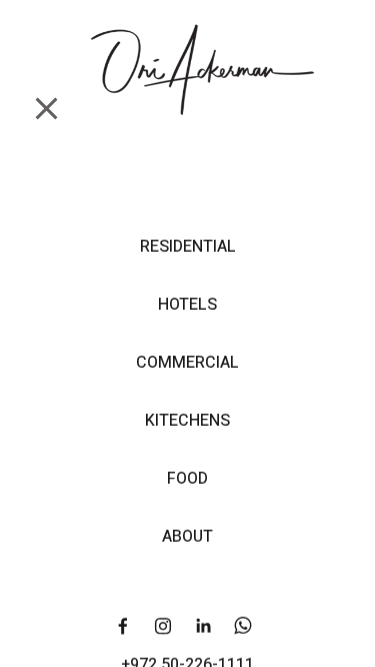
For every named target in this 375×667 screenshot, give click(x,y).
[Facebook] (123, 626)
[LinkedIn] (203, 626)
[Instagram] (163, 626)
